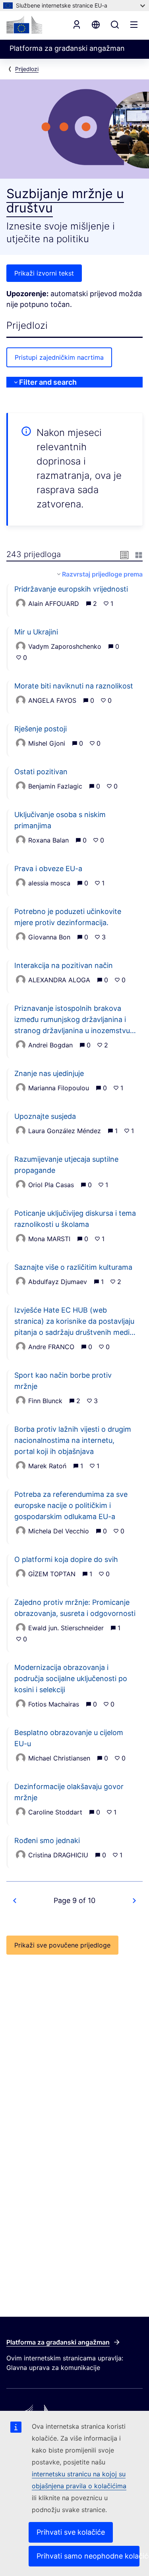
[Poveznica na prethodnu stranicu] (15, 1901)
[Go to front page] (24, 25)
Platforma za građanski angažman (58, 2342)
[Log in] (77, 25)
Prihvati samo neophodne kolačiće (88, 2556)
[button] (124, 554)
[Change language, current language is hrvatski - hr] (96, 25)
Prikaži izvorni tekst (44, 273)
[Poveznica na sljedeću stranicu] (134, 1901)
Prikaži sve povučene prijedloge (62, 1945)
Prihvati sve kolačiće (71, 2532)
